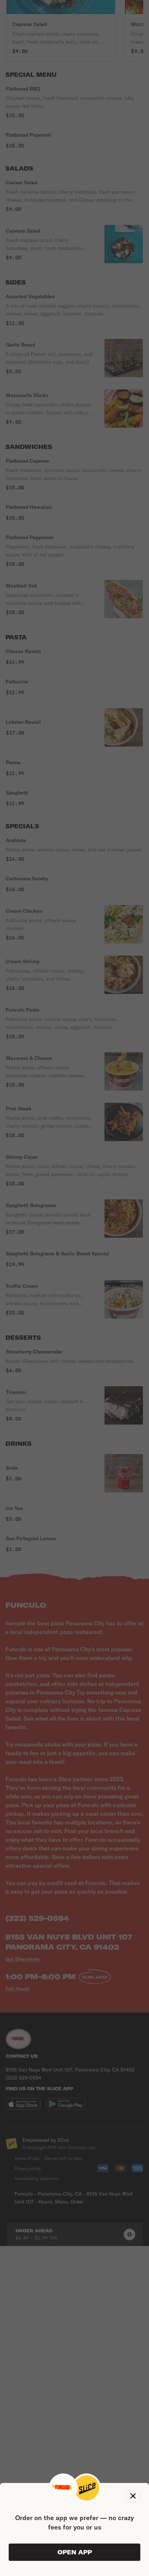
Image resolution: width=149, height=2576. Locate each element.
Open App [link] (75, 2552)
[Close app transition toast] (133, 2496)
